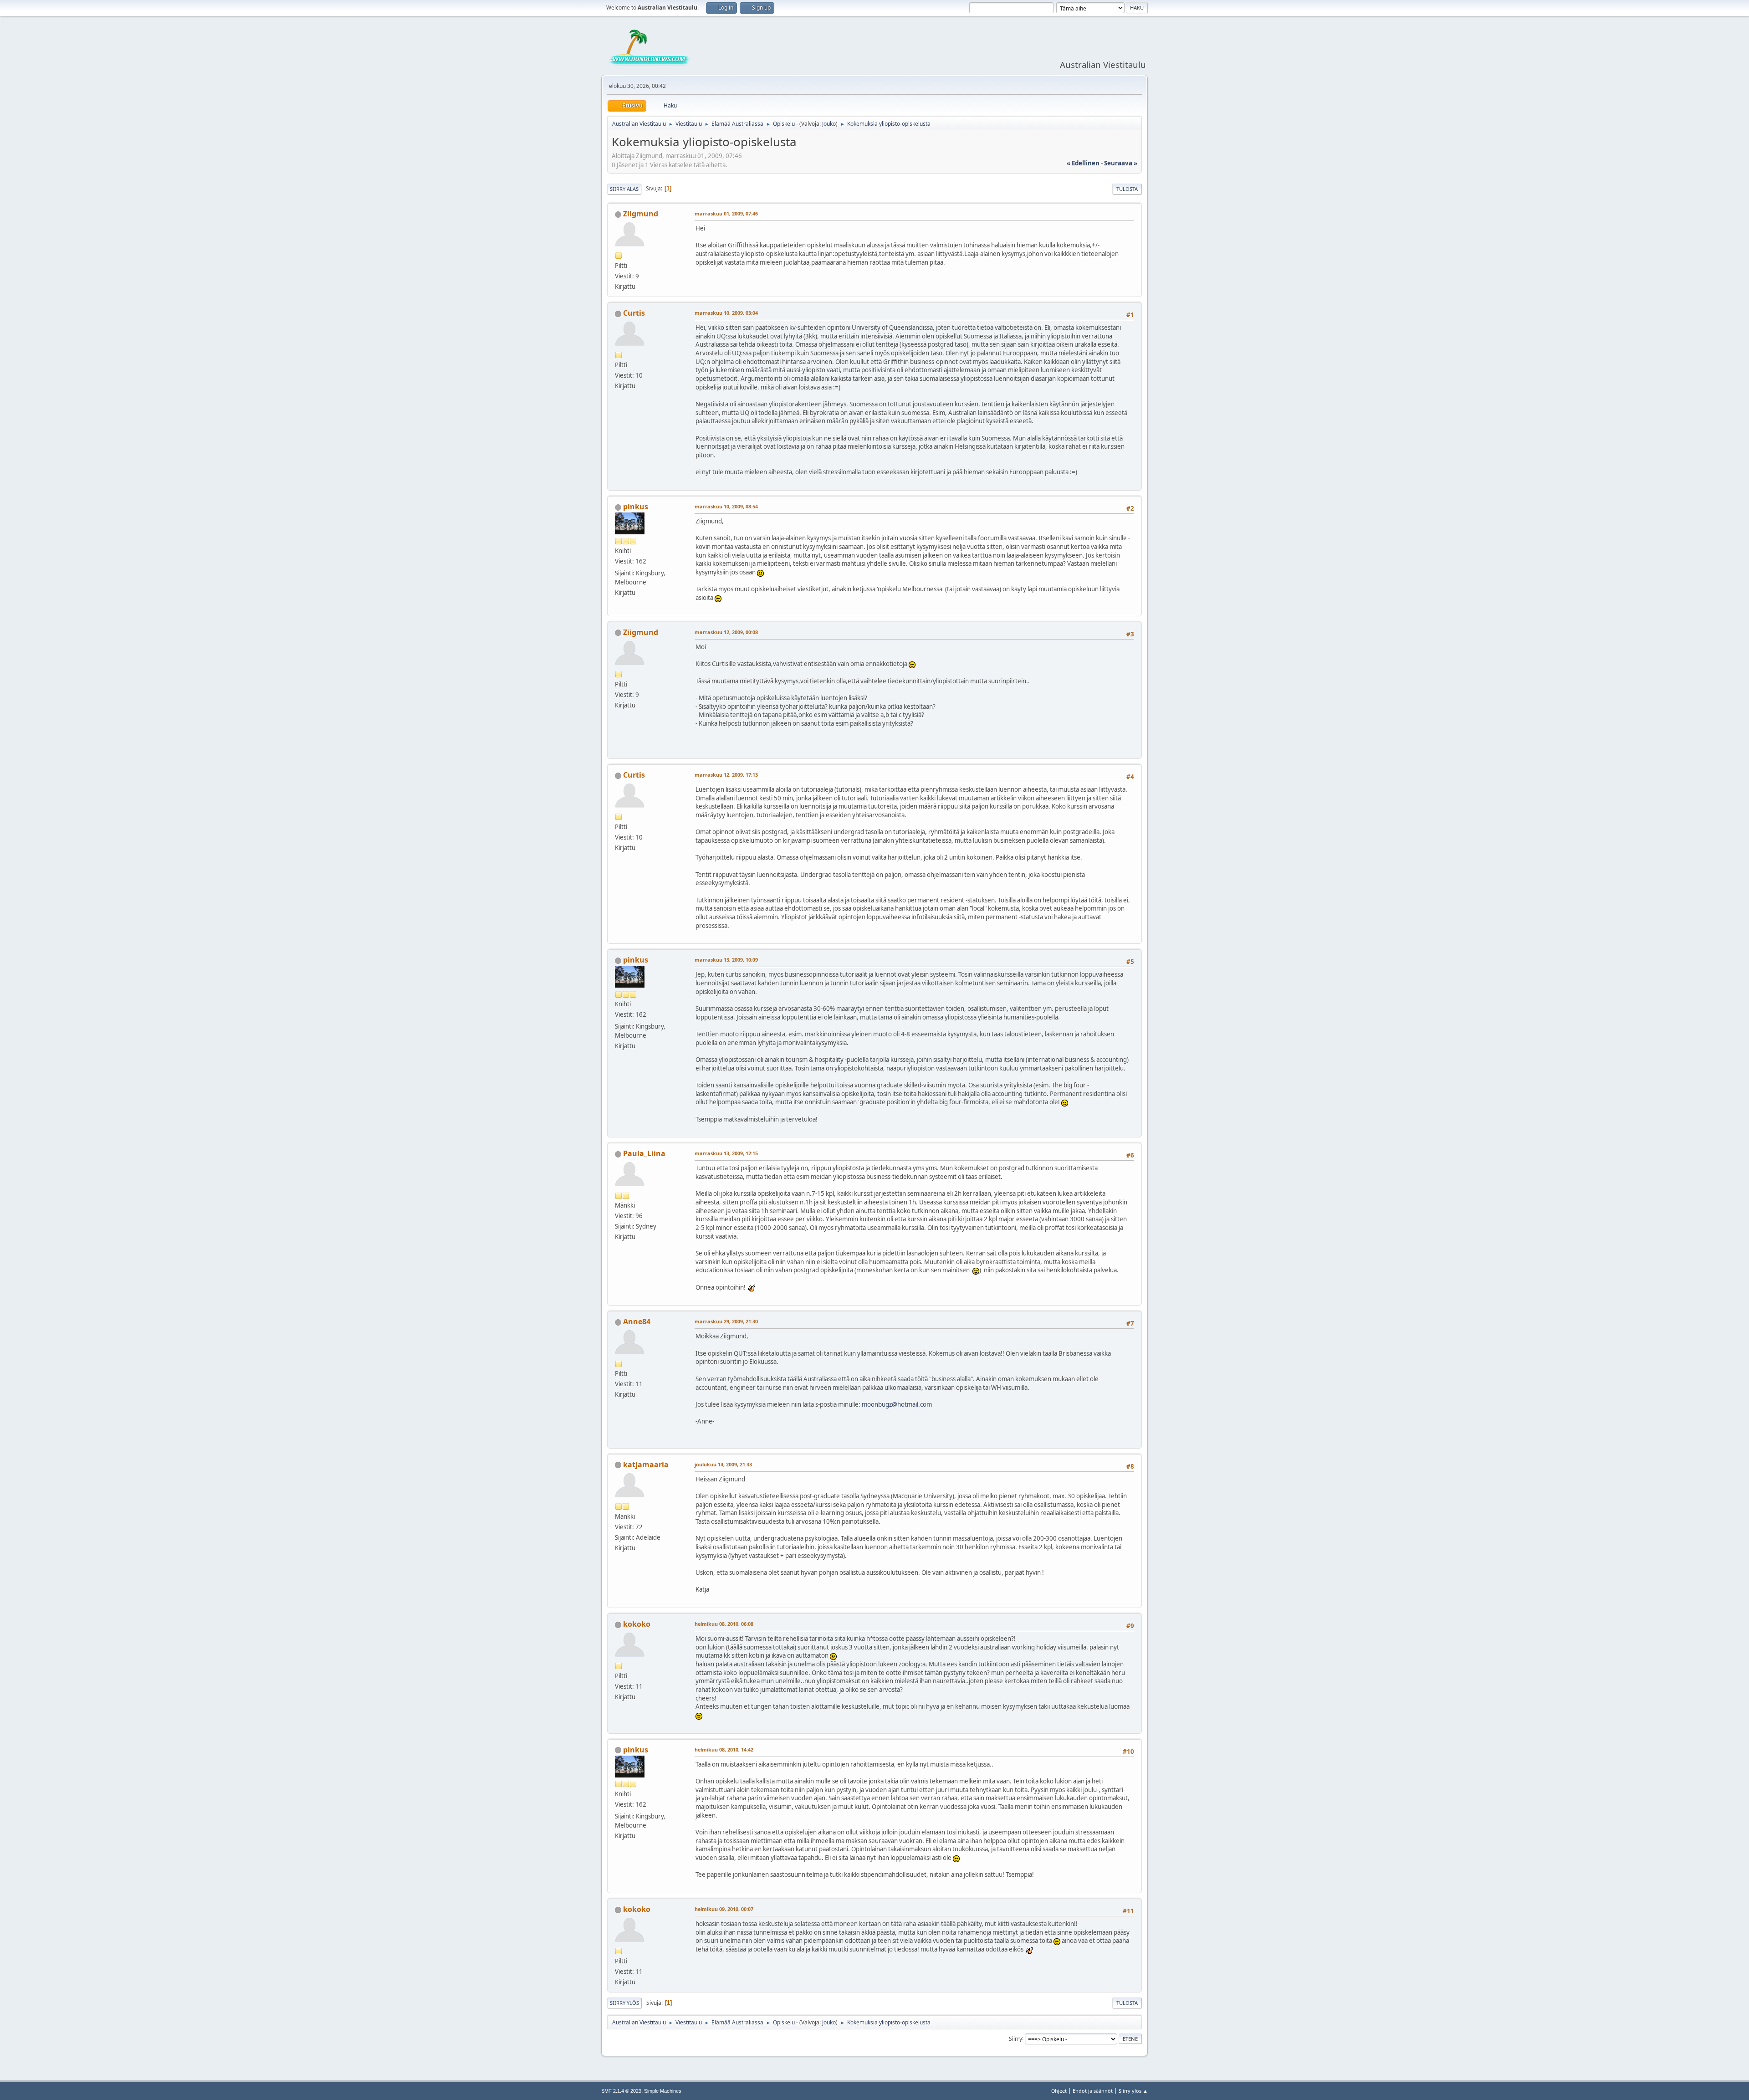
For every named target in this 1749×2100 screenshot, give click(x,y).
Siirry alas (624, 189)
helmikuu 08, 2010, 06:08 (724, 1624)
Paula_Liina (644, 1153)
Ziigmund (641, 214)
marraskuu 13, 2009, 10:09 (726, 960)
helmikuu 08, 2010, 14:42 (724, 1749)
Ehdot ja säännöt (1093, 2091)
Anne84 (637, 1321)
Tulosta (1127, 189)
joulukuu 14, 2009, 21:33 (723, 1464)
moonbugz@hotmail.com (897, 1404)
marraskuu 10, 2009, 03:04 (726, 313)
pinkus (636, 507)
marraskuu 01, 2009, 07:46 (726, 213)
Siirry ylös (624, 2003)
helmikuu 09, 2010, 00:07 (724, 1909)
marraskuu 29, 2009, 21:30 (726, 1321)
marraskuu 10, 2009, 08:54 (726, 506)
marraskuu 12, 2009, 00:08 (726, 632)
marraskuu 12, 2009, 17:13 (726, 775)
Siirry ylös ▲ (1133, 2091)
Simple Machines (663, 2091)
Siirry (1015, 2038)
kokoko (637, 1624)
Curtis (634, 313)
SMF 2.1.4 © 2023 (621, 2091)
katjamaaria (646, 1465)
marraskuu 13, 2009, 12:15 (726, 1153)
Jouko (829, 124)
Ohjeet (1059, 2091)
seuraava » (1121, 163)
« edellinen (1083, 163)
